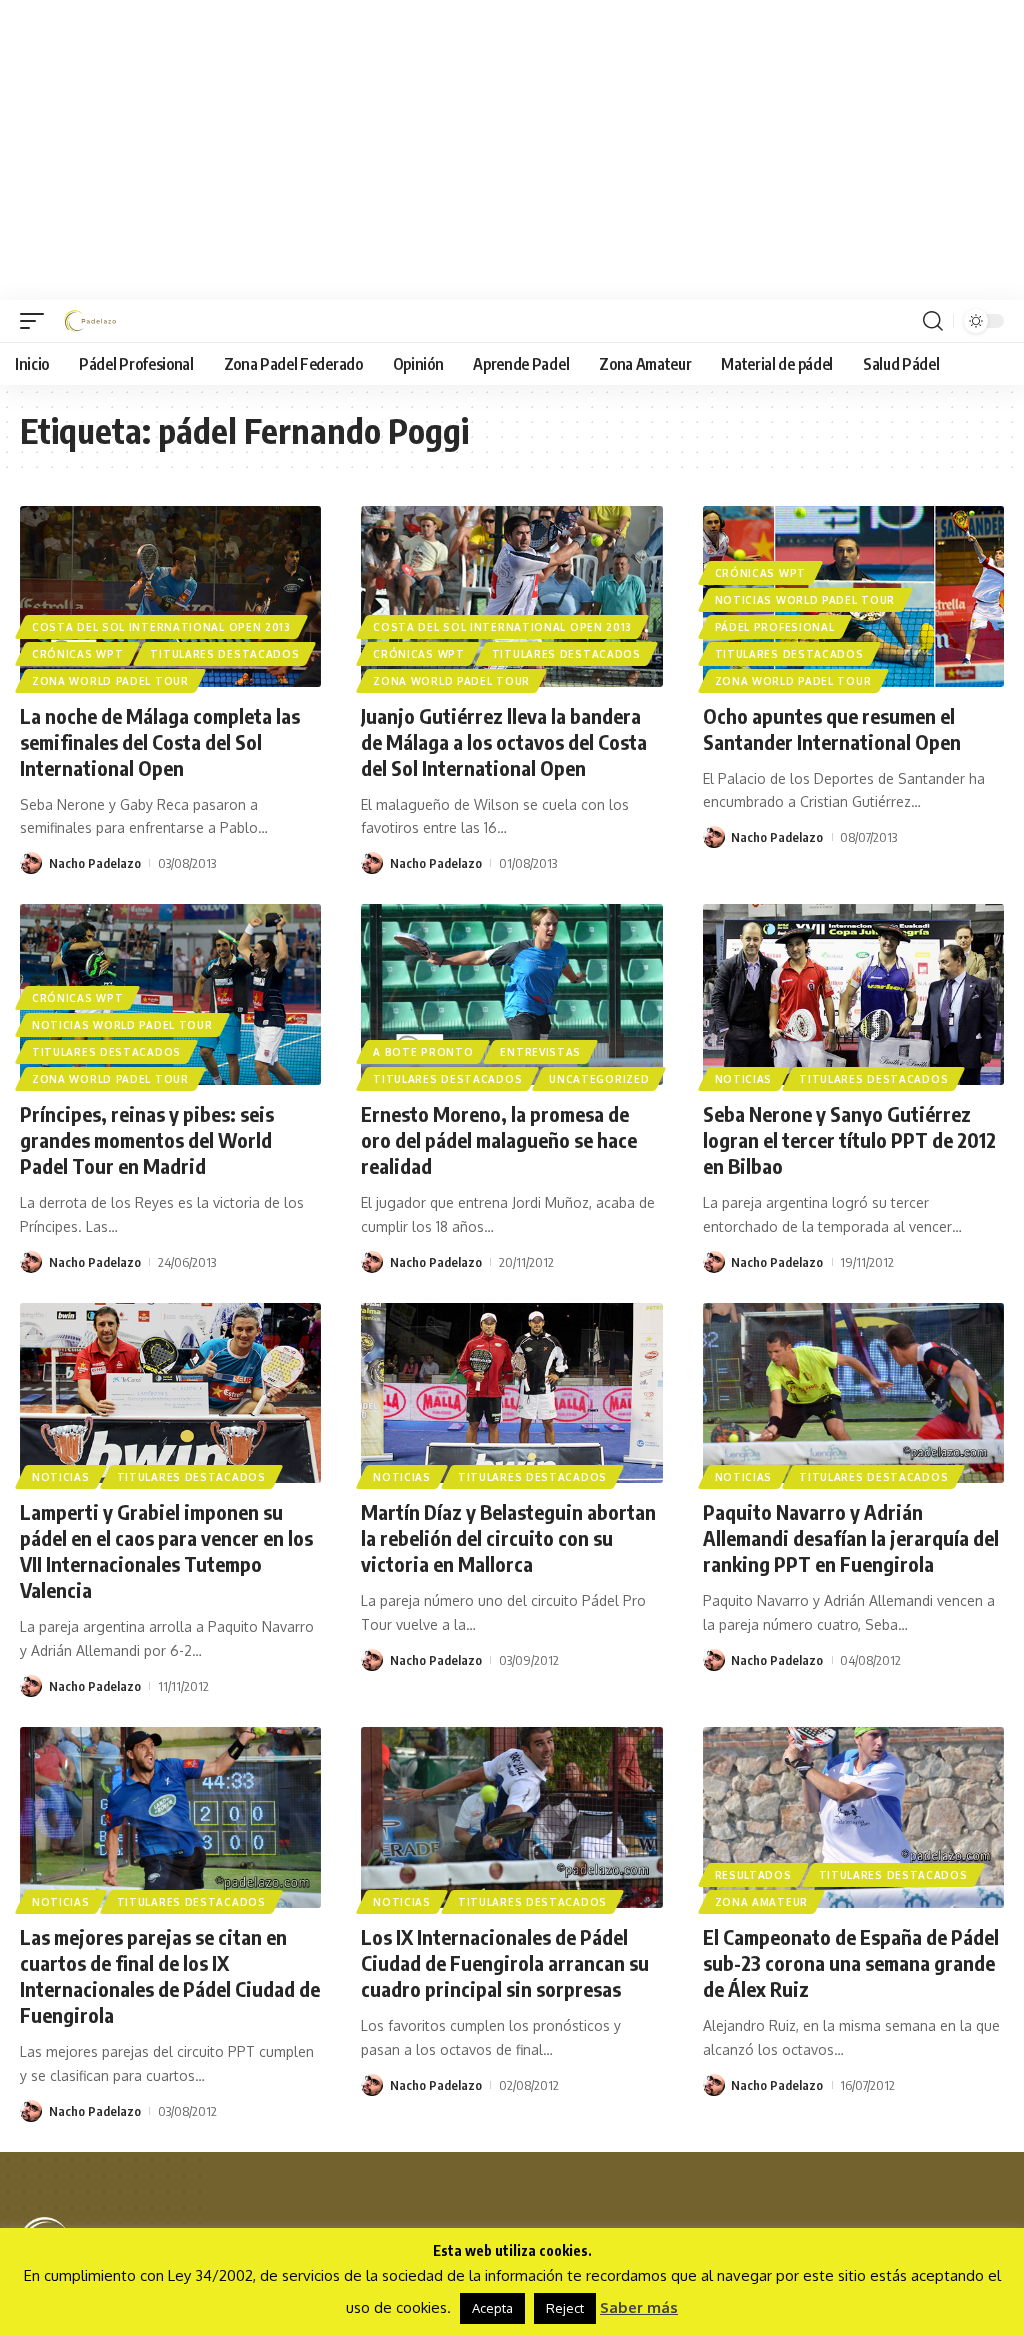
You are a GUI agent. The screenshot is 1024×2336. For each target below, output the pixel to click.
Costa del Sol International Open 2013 (161, 627)
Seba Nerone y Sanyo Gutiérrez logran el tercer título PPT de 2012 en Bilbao (849, 1139)
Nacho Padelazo (95, 863)
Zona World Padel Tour (110, 681)
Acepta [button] (492, 2308)
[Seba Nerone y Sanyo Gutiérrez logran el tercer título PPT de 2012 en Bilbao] (853, 994)
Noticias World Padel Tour (805, 600)
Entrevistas (540, 1052)
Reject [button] (565, 2308)
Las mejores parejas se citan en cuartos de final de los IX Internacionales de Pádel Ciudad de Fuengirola (170, 1975)
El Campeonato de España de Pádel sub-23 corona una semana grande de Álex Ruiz (851, 1962)
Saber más (639, 2307)
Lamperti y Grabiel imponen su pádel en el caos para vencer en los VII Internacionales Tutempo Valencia (166, 1550)
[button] (37, 321)
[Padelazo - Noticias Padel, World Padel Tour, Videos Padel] (90, 321)
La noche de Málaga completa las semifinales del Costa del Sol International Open (160, 741)
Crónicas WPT (77, 654)
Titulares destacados (224, 654)
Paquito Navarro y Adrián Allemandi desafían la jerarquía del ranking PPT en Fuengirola (851, 1537)
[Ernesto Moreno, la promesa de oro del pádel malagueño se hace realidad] (511, 994)
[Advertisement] (512, 150)
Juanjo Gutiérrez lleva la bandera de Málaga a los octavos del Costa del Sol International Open (504, 741)
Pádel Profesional (775, 627)
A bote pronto (423, 1052)
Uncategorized (599, 1079)
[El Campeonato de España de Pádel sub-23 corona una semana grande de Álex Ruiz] (853, 1817)
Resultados (753, 1875)
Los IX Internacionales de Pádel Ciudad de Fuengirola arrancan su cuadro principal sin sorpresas (505, 1962)
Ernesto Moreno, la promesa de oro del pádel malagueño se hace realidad (499, 1139)
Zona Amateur (761, 1902)
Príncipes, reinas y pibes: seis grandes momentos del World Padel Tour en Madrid (147, 1139)
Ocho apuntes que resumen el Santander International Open (832, 728)
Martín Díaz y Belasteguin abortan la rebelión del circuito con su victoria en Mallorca (508, 1537)
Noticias (744, 1079)
